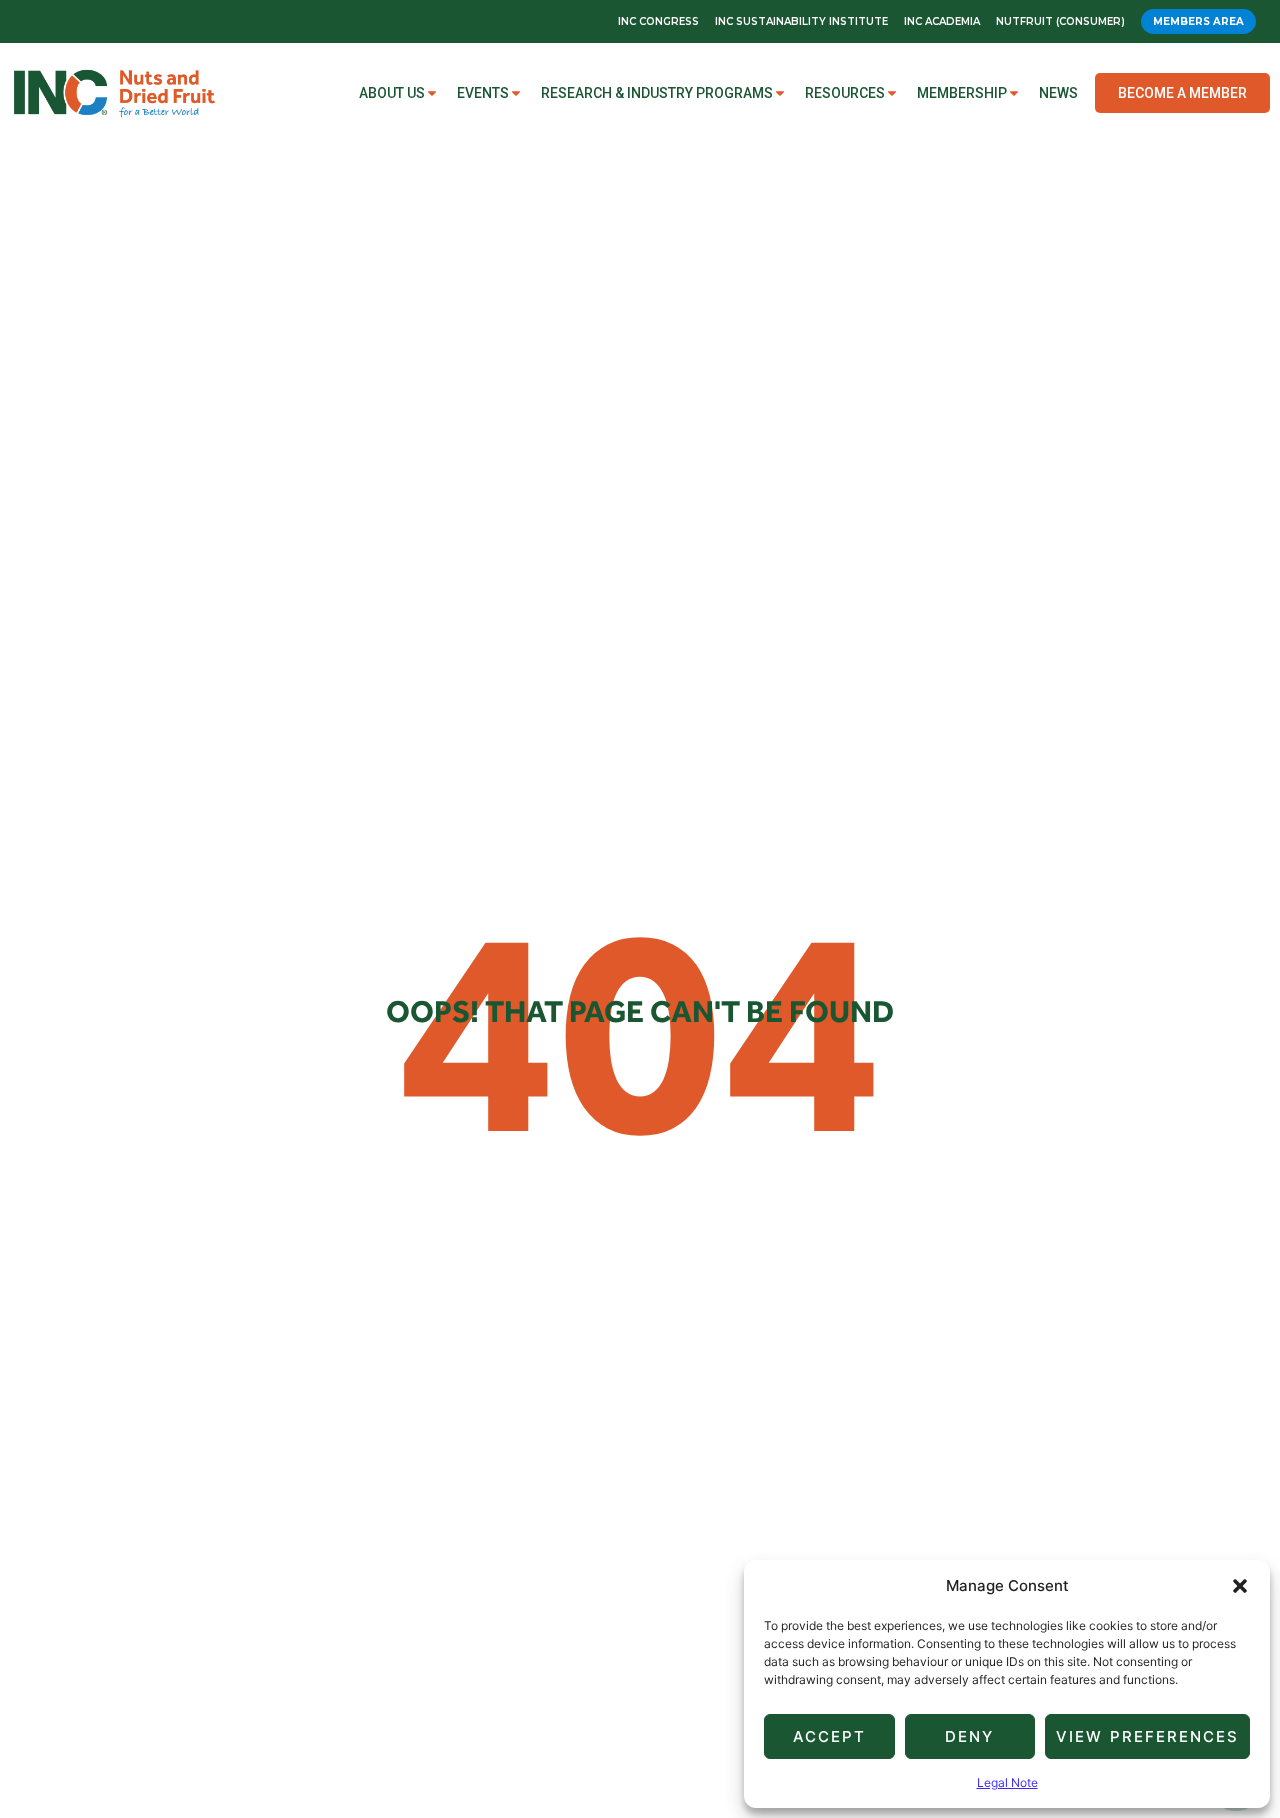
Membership (962, 93)
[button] (1240, 1586)
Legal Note (1007, 1782)
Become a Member (1182, 93)
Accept (829, 1736)
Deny (969, 1736)
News (1058, 93)
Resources (845, 93)
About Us (392, 93)
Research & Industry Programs (657, 93)
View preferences (1147, 1736)
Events (483, 93)
